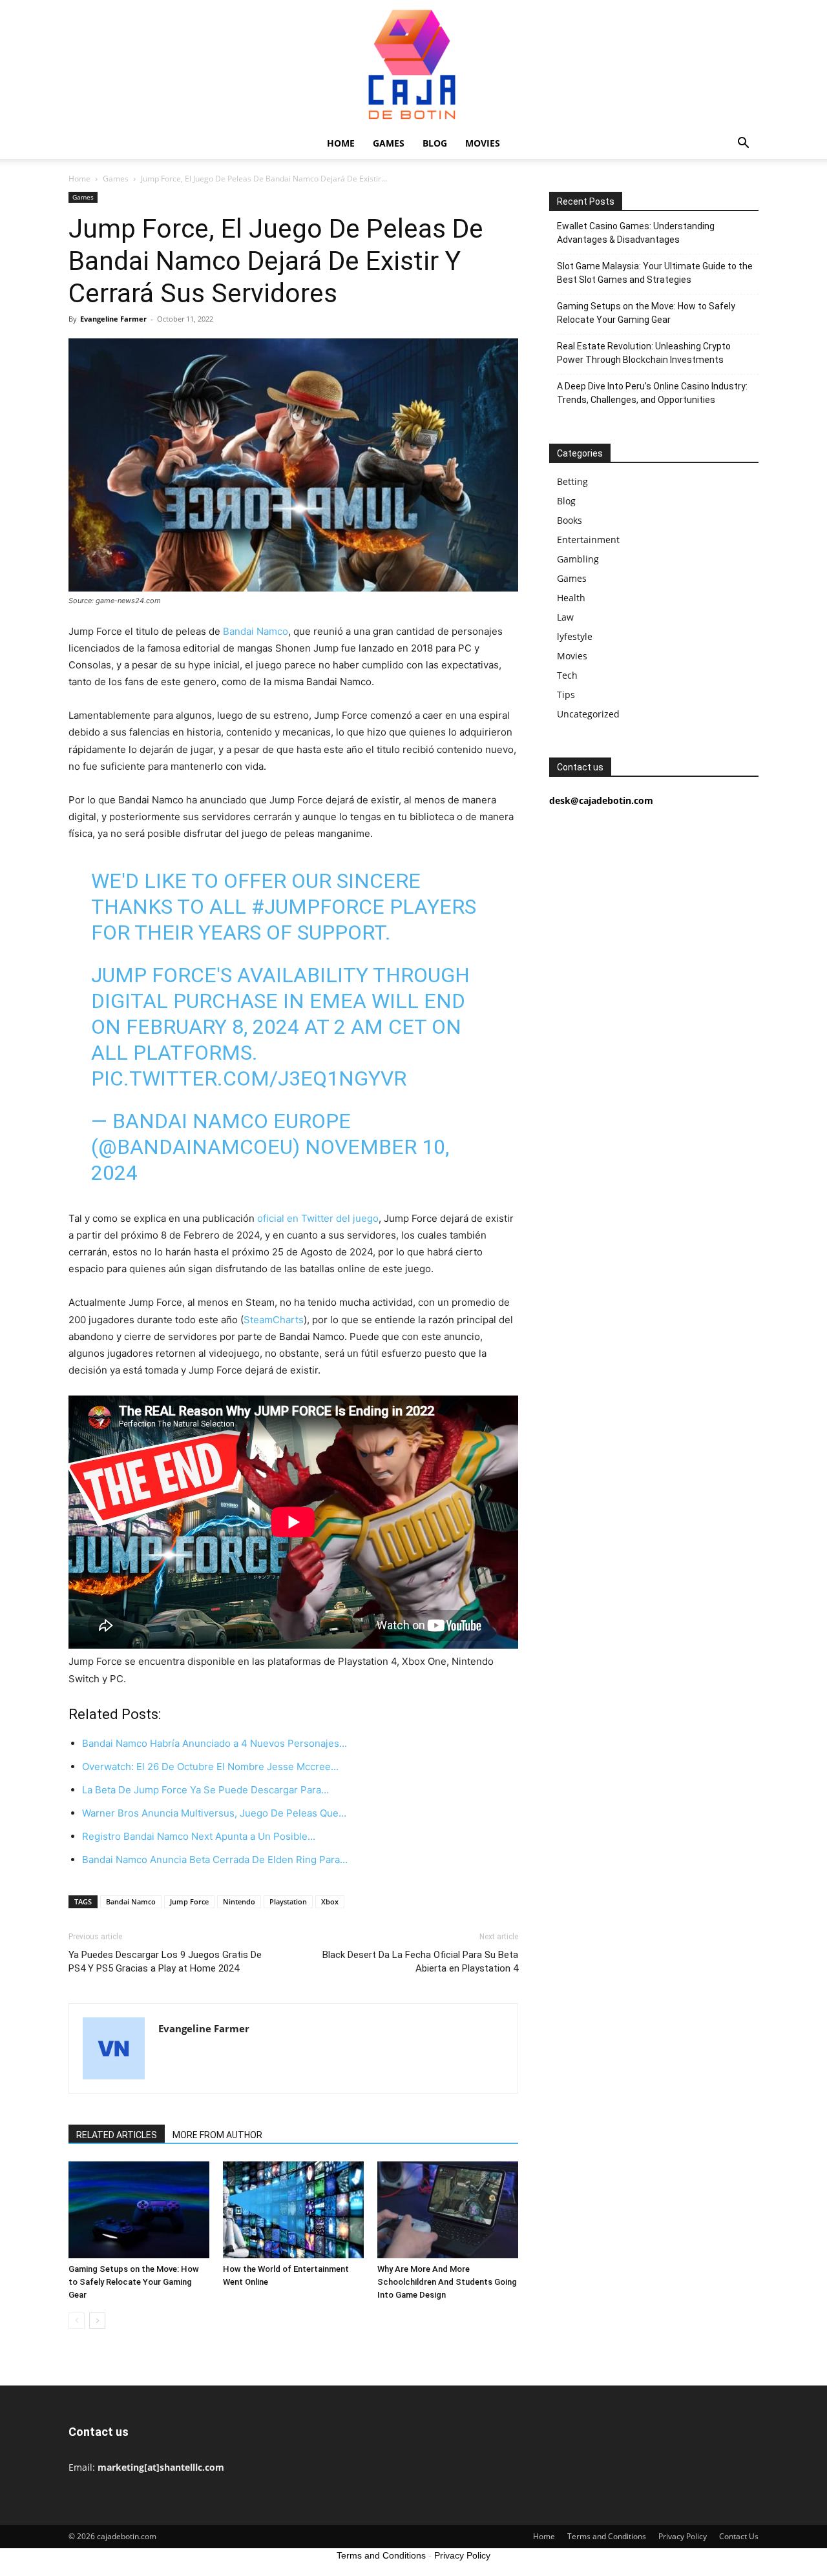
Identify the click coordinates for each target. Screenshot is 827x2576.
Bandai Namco (256, 631)
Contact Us (739, 2536)
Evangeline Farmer (113, 319)
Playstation (288, 1901)
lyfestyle (575, 636)
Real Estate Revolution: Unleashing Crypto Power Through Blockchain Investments (644, 353)
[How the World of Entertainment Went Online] (293, 2210)
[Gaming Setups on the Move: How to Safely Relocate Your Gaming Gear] (139, 2210)
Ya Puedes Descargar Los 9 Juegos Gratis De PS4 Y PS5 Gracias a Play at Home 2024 (165, 1962)
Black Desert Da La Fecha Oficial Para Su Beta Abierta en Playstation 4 (420, 1962)
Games (389, 143)
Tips (566, 695)
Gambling (578, 559)
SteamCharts (274, 1320)
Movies (483, 143)
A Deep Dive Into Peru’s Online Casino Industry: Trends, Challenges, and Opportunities (652, 393)
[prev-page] (77, 2321)
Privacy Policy (683, 2536)
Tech (567, 675)
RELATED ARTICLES (117, 2135)
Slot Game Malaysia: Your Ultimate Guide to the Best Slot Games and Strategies (655, 273)
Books (570, 520)
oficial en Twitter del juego (318, 1218)
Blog (435, 143)
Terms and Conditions (607, 2536)
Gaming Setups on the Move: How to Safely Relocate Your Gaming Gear (134, 2282)
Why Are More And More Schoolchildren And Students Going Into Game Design (447, 2282)
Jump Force (189, 1901)
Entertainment (588, 540)
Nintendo (239, 1901)
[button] (743, 144)
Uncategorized (588, 714)
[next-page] (97, 2321)
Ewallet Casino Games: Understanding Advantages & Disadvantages (636, 233)
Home (341, 143)
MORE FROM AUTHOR (217, 2135)
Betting (572, 481)
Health (571, 598)
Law (565, 617)
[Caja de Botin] (413, 64)
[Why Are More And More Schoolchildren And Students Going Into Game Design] (448, 2210)
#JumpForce (318, 907)
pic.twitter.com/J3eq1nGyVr (249, 1078)
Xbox (330, 1901)
